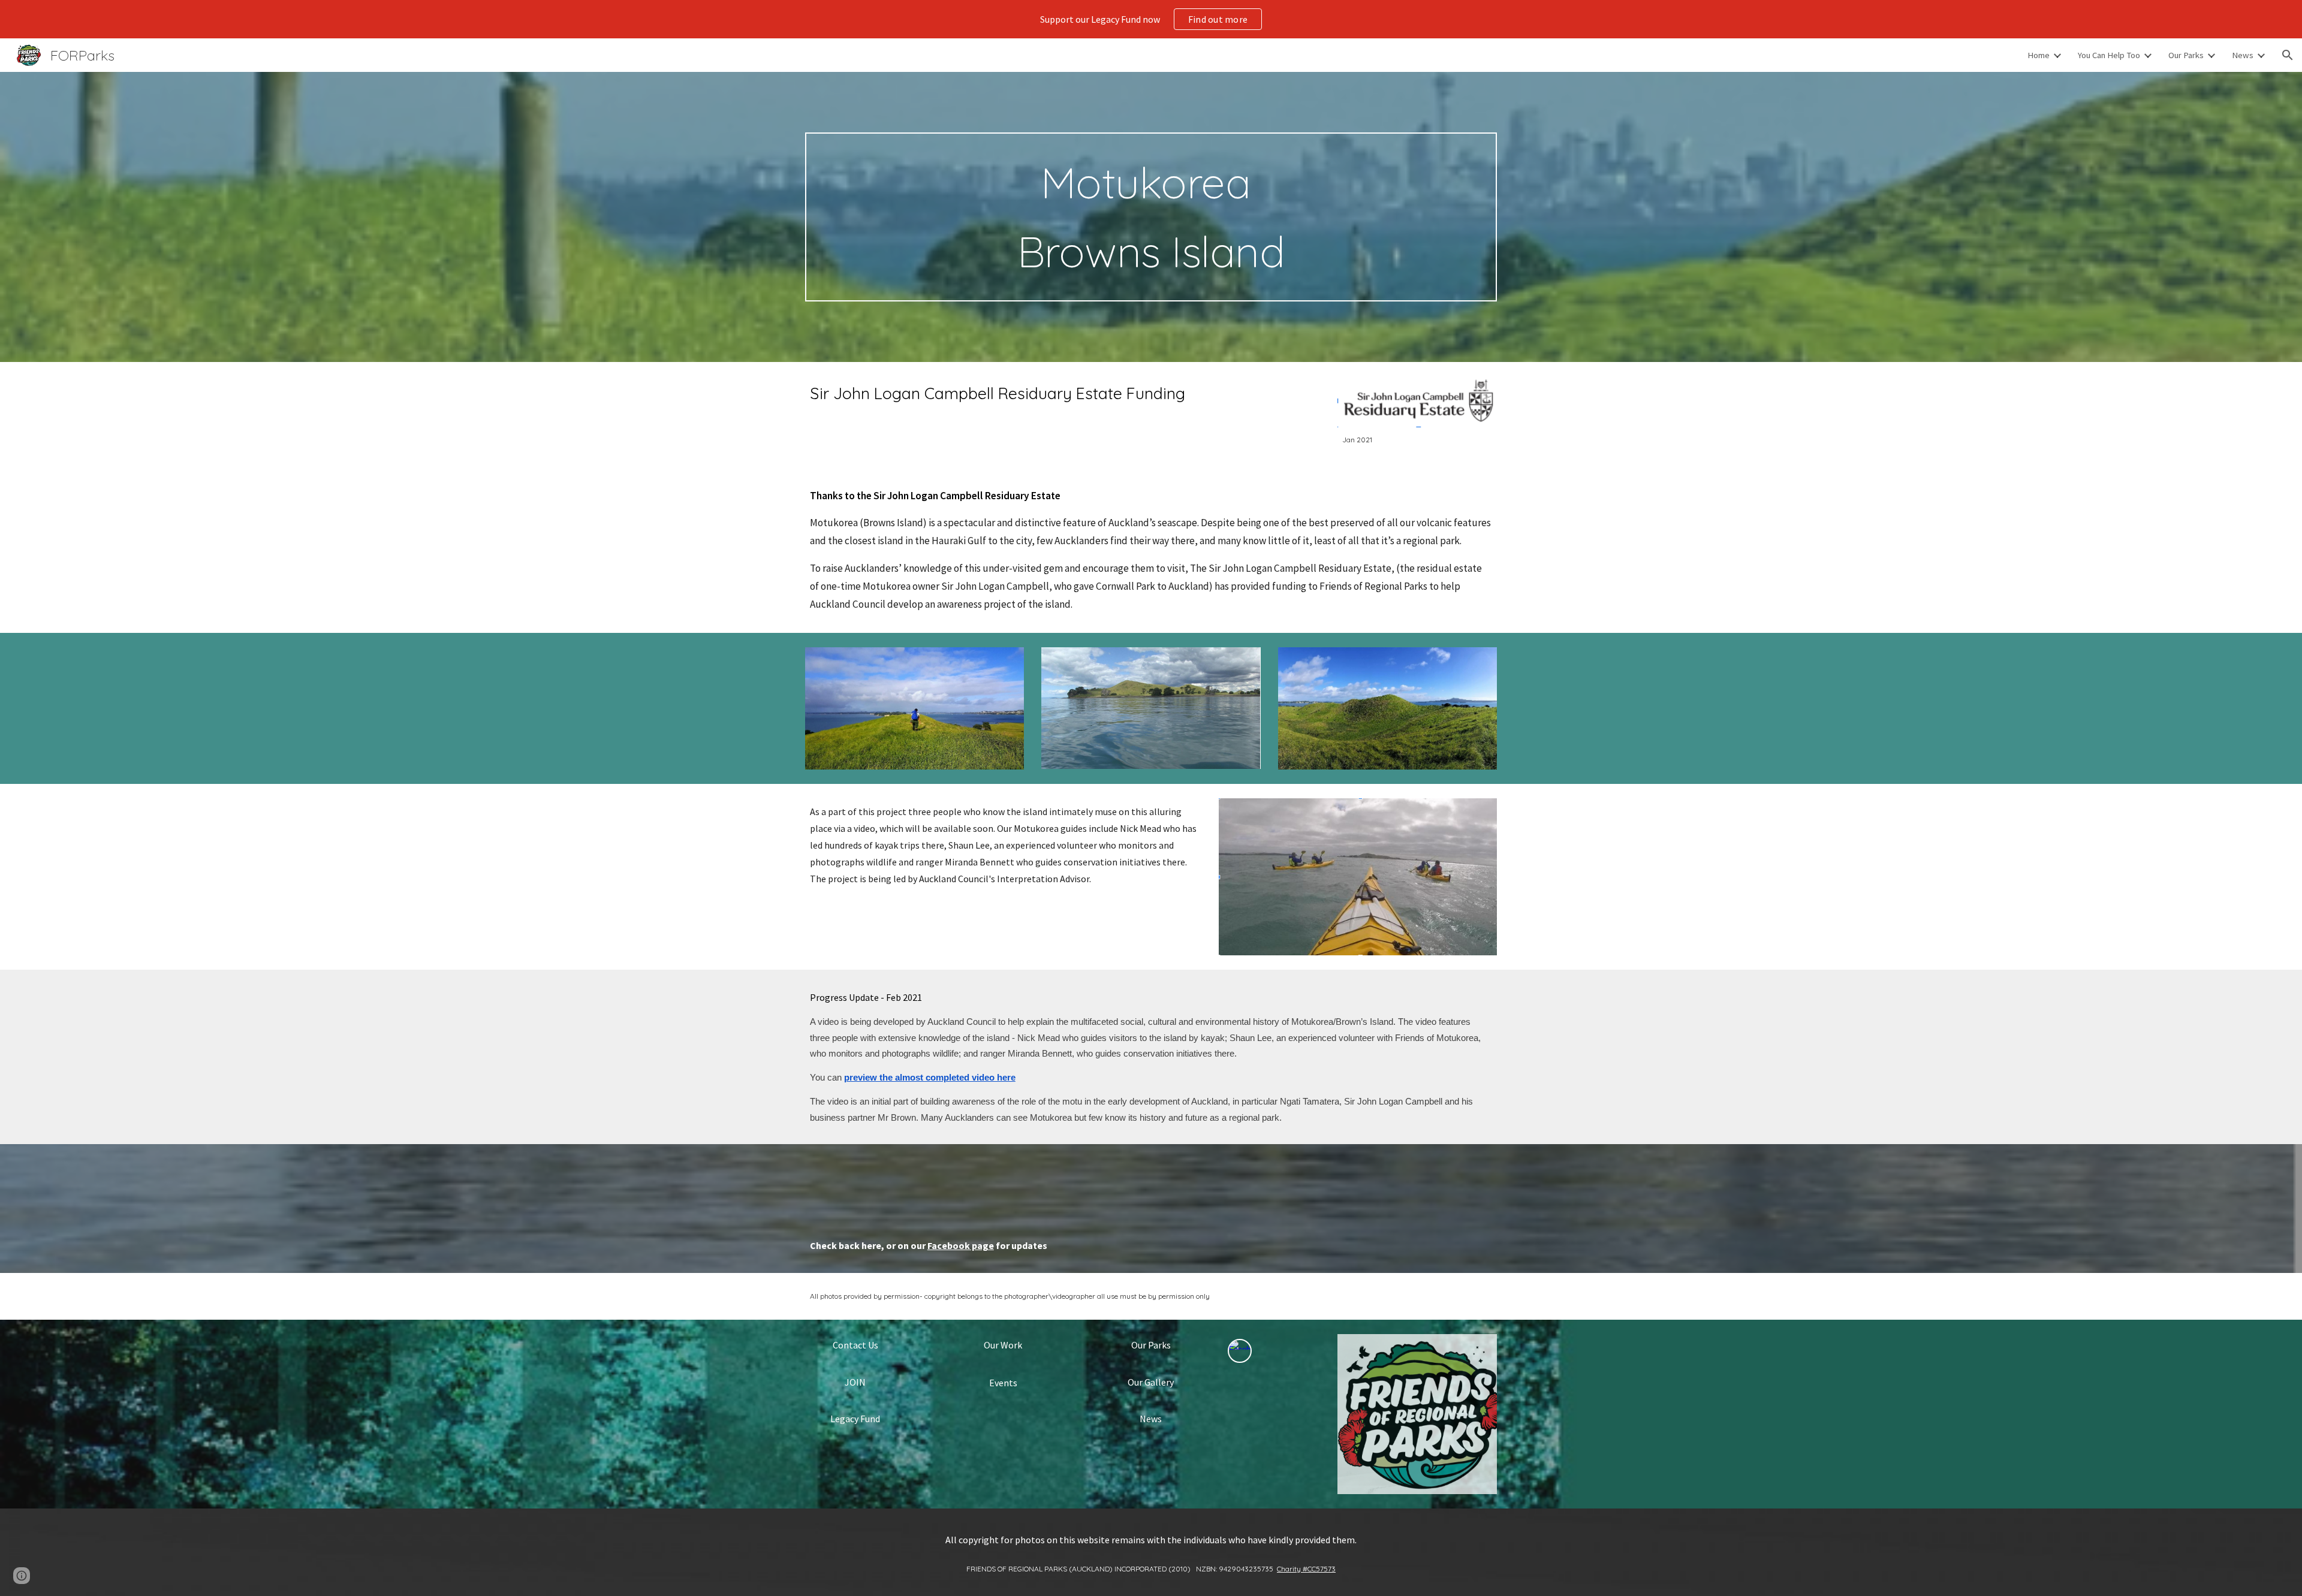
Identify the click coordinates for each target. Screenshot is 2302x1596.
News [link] (2243, 55)
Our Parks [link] (2186, 55)
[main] (1151, 217)
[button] (2288, 55)
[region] (1151, 19)
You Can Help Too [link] (2109, 55)
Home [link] (2039, 55)
